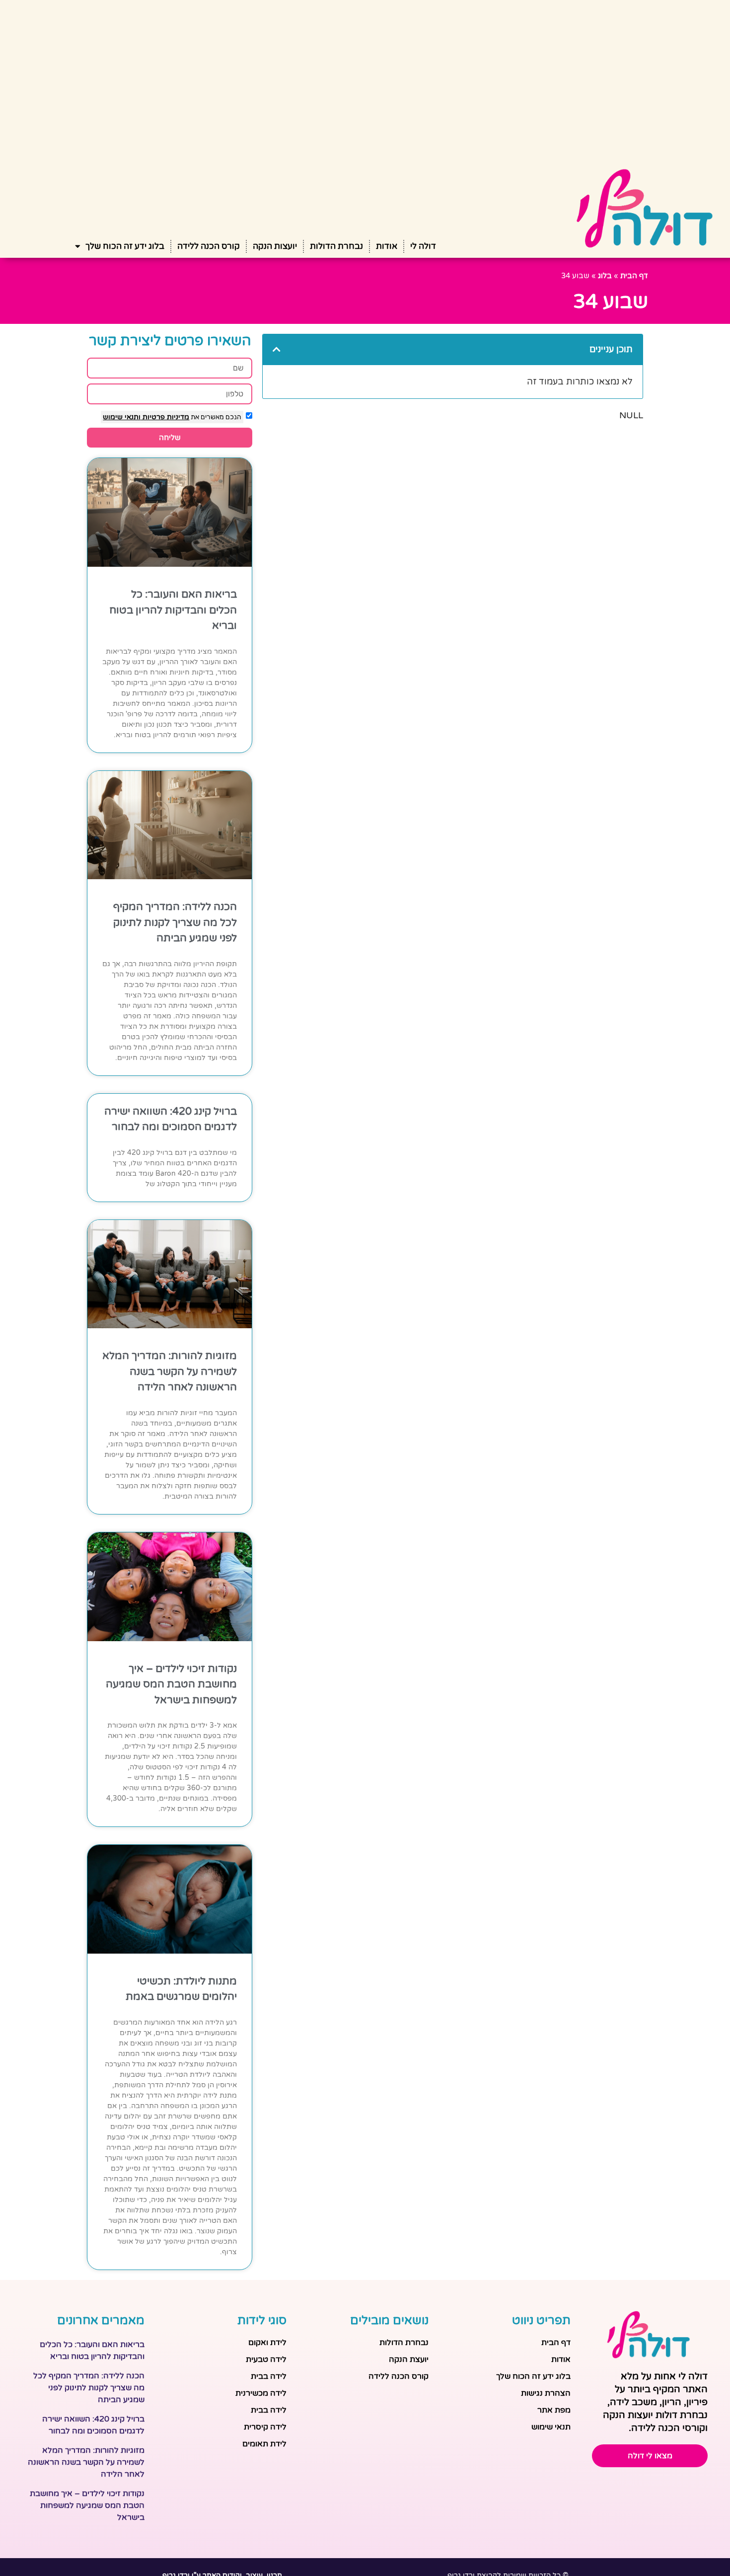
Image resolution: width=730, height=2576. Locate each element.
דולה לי (423, 246)
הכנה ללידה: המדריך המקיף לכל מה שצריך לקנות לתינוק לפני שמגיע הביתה (175, 922)
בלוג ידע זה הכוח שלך (125, 246)
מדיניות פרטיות (165, 417)
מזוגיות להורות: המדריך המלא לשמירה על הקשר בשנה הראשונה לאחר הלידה (170, 1371)
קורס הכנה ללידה (209, 246)
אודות (387, 246)
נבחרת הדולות (336, 246)
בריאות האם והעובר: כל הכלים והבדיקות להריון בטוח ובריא (173, 610)
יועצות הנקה (275, 246)
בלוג (605, 276)
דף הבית (634, 276)
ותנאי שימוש (122, 417)
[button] (277, 349)
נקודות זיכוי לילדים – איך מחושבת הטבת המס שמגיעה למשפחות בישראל (171, 1684)
